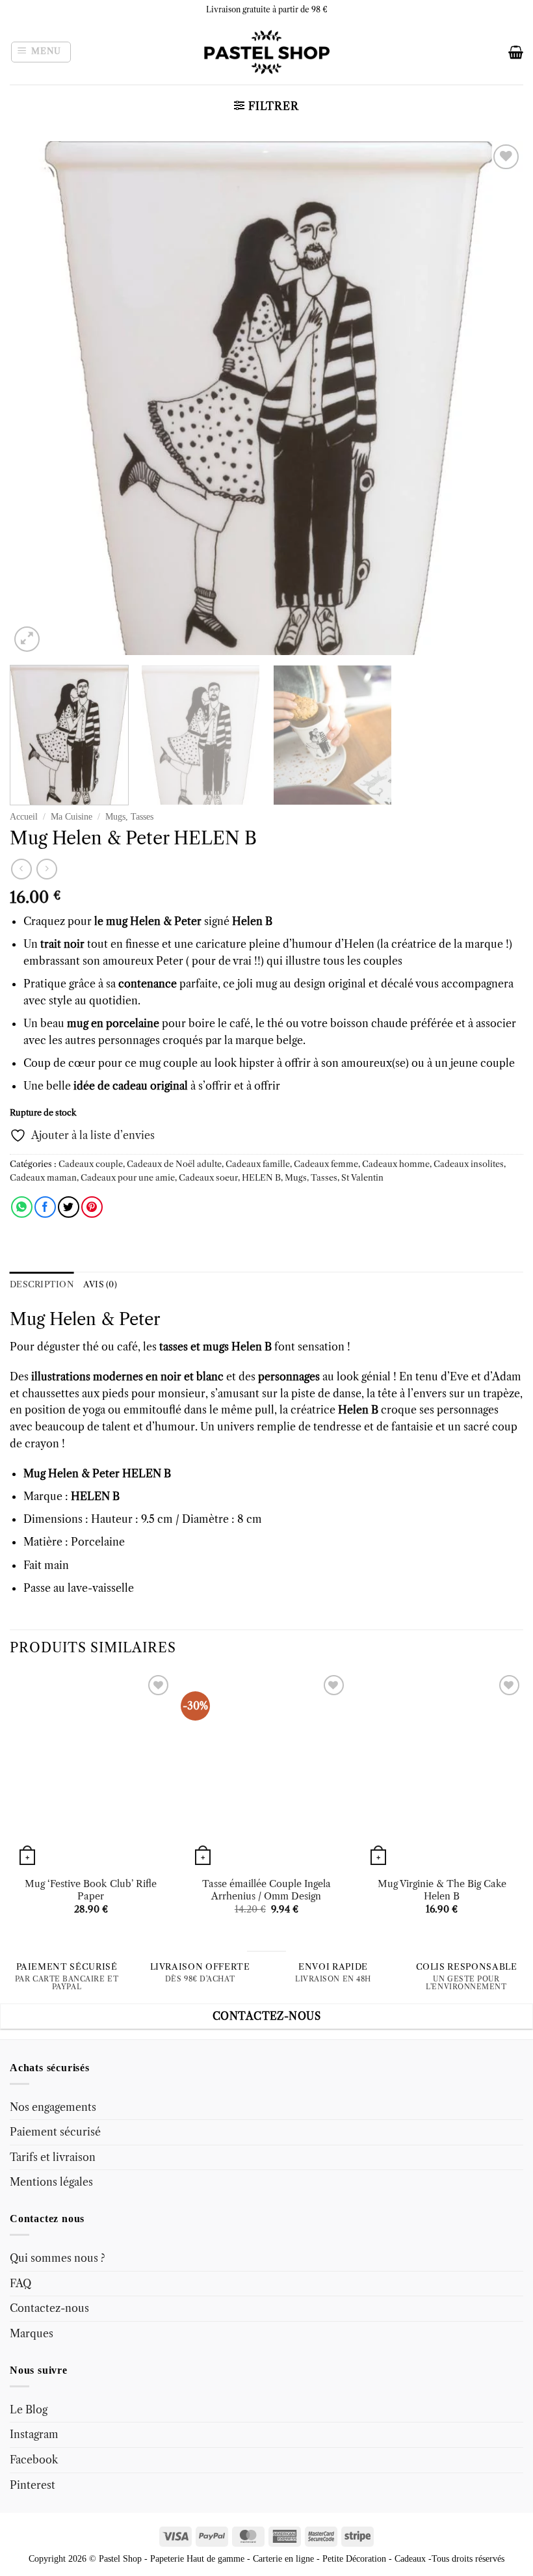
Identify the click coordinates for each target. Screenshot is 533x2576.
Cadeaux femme (326, 1164)
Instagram (34, 2434)
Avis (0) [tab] (100, 1284)
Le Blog (29, 2409)
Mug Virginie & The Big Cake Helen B (442, 1890)
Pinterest (32, 2485)
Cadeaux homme (396, 1164)
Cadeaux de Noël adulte (174, 1164)
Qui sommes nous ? (58, 2258)
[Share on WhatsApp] (22, 1207)
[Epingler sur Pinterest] (92, 1207)
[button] (41, 52)
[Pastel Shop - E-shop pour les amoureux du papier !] (266, 52)
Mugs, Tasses (129, 817)
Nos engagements (53, 2107)
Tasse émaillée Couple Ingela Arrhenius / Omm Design (266, 1890)
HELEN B (261, 1178)
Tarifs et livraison (53, 2157)
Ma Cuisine (71, 817)
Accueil (24, 817)
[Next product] (21, 869)
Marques (32, 2333)
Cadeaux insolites (469, 1164)
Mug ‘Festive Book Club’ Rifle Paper (91, 1890)
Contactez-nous (49, 2308)
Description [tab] (42, 1284)
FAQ (20, 2283)
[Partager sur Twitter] (69, 1207)
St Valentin (362, 1178)
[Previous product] (46, 869)
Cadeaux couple (91, 1164)
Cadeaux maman (43, 1178)
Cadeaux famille (258, 1164)
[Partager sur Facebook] (45, 1207)
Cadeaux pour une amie (128, 1178)
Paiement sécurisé (55, 2132)
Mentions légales (51, 2182)
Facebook (34, 2460)
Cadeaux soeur (208, 1178)
